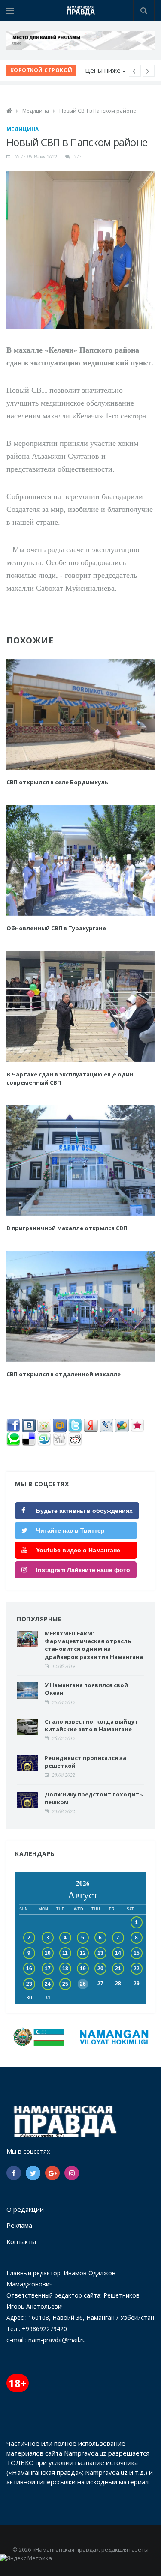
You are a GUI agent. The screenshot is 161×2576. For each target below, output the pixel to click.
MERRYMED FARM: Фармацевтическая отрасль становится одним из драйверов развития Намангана (94, 1645)
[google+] (52, 2173)
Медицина (36, 111)
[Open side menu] (10, 11)
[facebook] (14, 2173)
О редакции (25, 2209)
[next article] (135, 71)
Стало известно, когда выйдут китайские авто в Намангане (91, 1725)
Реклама (19, 2225)
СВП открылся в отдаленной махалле (64, 1374)
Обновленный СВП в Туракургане (56, 928)
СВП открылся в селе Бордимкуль (57, 782)
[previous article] (149, 71)
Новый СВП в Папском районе (98, 111)
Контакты (21, 2241)
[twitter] (33, 2173)
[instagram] (72, 2173)
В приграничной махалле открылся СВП (67, 1228)
